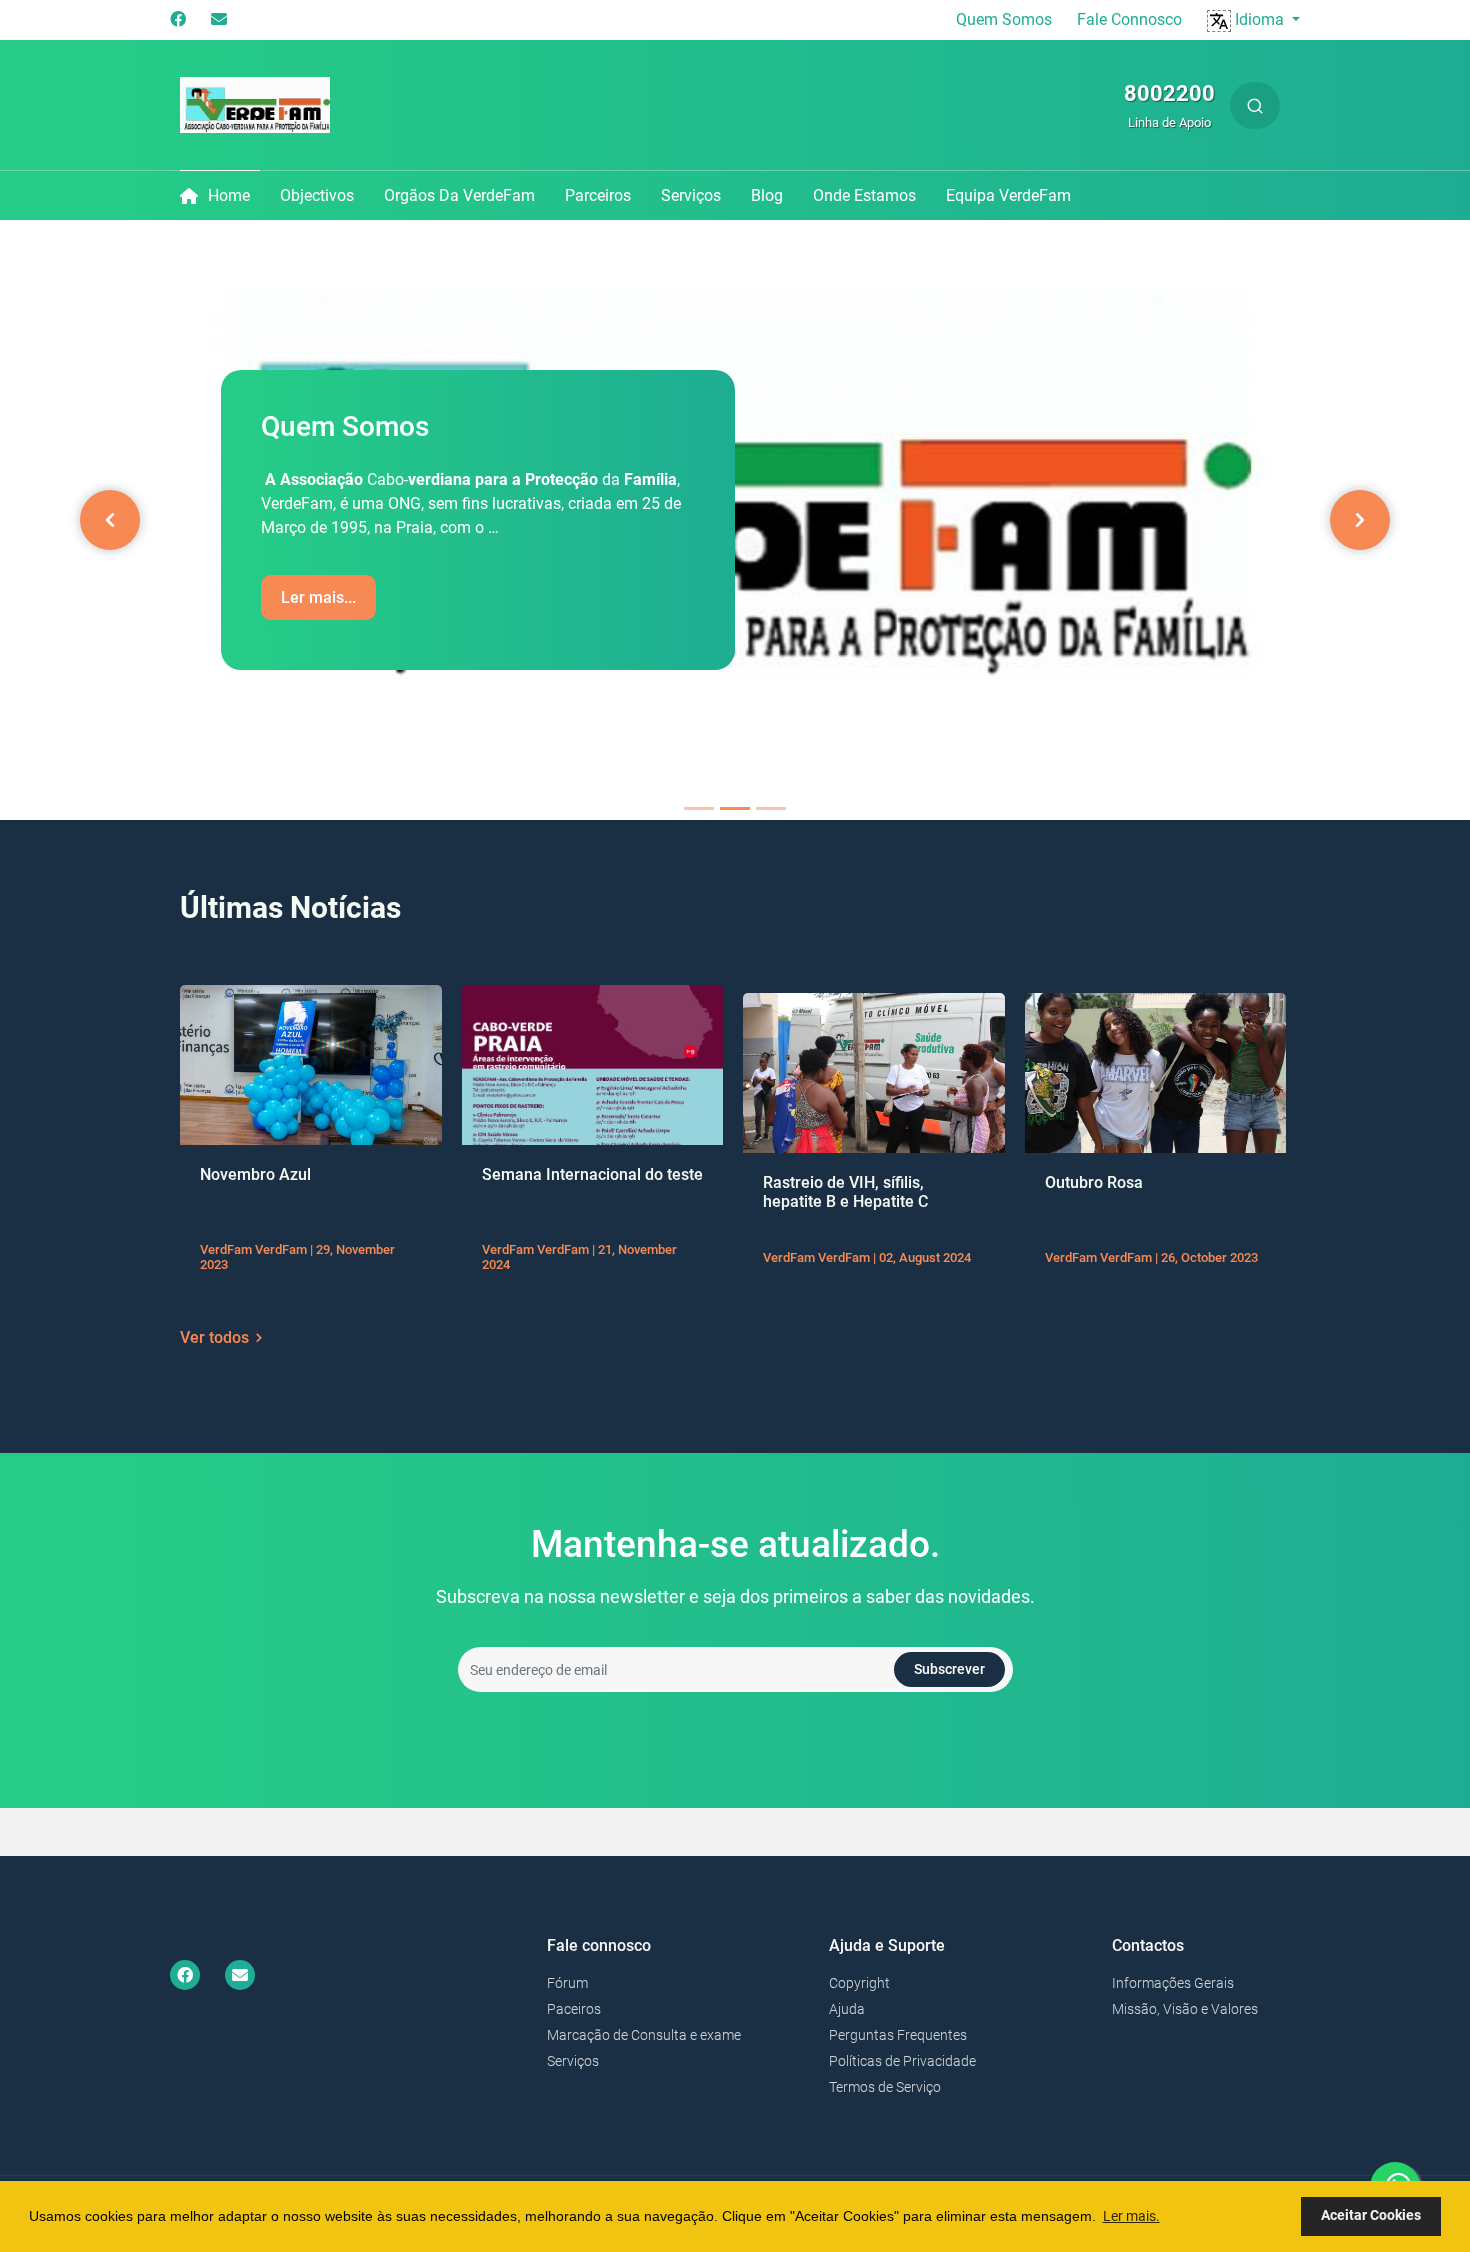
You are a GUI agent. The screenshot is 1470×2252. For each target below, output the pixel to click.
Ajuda (847, 2009)
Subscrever (949, 1669)
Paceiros (574, 2009)
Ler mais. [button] (1131, 2216)
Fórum (567, 1983)
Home (229, 195)
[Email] (219, 19)
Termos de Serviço (885, 2087)
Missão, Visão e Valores (1185, 2009)
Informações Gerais (1173, 1983)
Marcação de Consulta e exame (644, 2035)
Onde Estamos (864, 195)
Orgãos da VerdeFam (459, 195)
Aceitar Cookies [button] (1371, 2215)
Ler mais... (318, 597)
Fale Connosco (1129, 19)
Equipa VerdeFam (1008, 195)
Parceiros (598, 195)
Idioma (1259, 19)
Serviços (691, 195)
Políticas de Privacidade (902, 2061)
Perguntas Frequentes (898, 2035)
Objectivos (317, 195)
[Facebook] (178, 19)
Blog (767, 195)
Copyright (859, 1983)
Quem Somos (1004, 19)
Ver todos (214, 1337)
